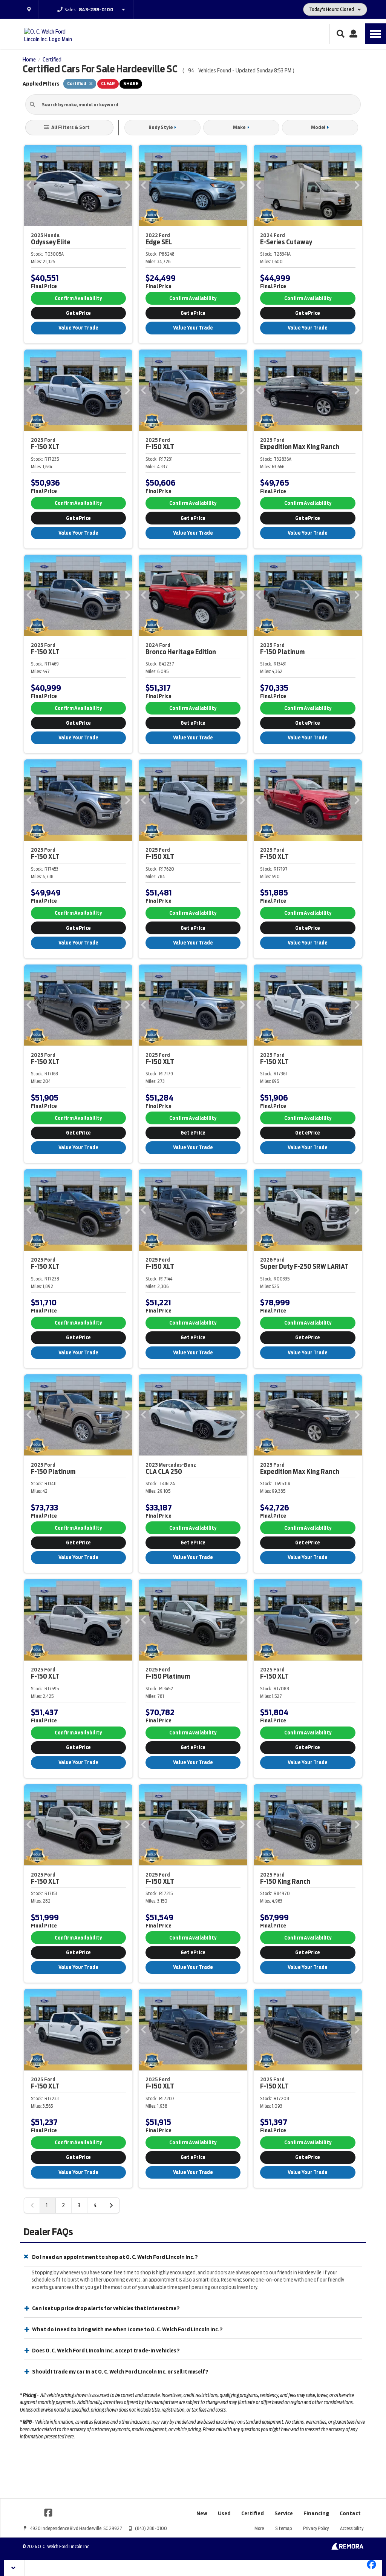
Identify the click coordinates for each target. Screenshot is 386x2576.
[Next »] (111, 2205)
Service (284, 2513)
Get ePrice (78, 313)
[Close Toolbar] (14, 2568)
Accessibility (352, 2528)
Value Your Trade (78, 328)
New (202, 2513)
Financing (316, 2513)
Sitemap (283, 2528)
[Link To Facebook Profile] (48, 2512)
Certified (253, 2513)
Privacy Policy (316, 2528)
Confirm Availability (78, 298)
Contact (350, 2513)
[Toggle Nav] (375, 34)
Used (224, 2513)
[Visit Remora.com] (347, 2548)
